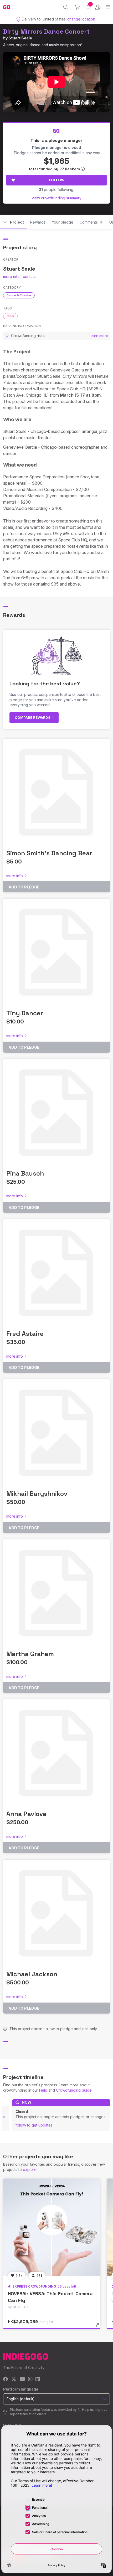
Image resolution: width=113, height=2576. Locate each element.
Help (43, 2090)
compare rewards (33, 717)
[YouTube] (22, 2379)
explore (30, 2169)
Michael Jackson (32, 1974)
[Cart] (77, 7)
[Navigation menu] (108, 7)
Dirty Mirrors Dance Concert (46, 31)
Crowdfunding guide (74, 2090)
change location (81, 19)
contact (29, 276)
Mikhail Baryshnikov (37, 1494)
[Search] (66, 7)
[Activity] (88, 7)
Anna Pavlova (26, 1814)
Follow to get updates (34, 2125)
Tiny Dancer (25, 1013)
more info (11, 276)
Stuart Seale (20, 38)
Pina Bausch (25, 1173)
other (10, 316)
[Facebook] (6, 2379)
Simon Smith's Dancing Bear (49, 853)
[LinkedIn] (38, 2379)
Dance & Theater (19, 295)
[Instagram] (30, 2379)
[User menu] (98, 7)
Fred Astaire (25, 1334)
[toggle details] (99, 2327)
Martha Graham (30, 1654)
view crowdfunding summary (57, 198)
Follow (57, 180)
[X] (14, 2379)
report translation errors (28, 2414)
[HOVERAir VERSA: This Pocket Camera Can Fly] (52, 2227)
